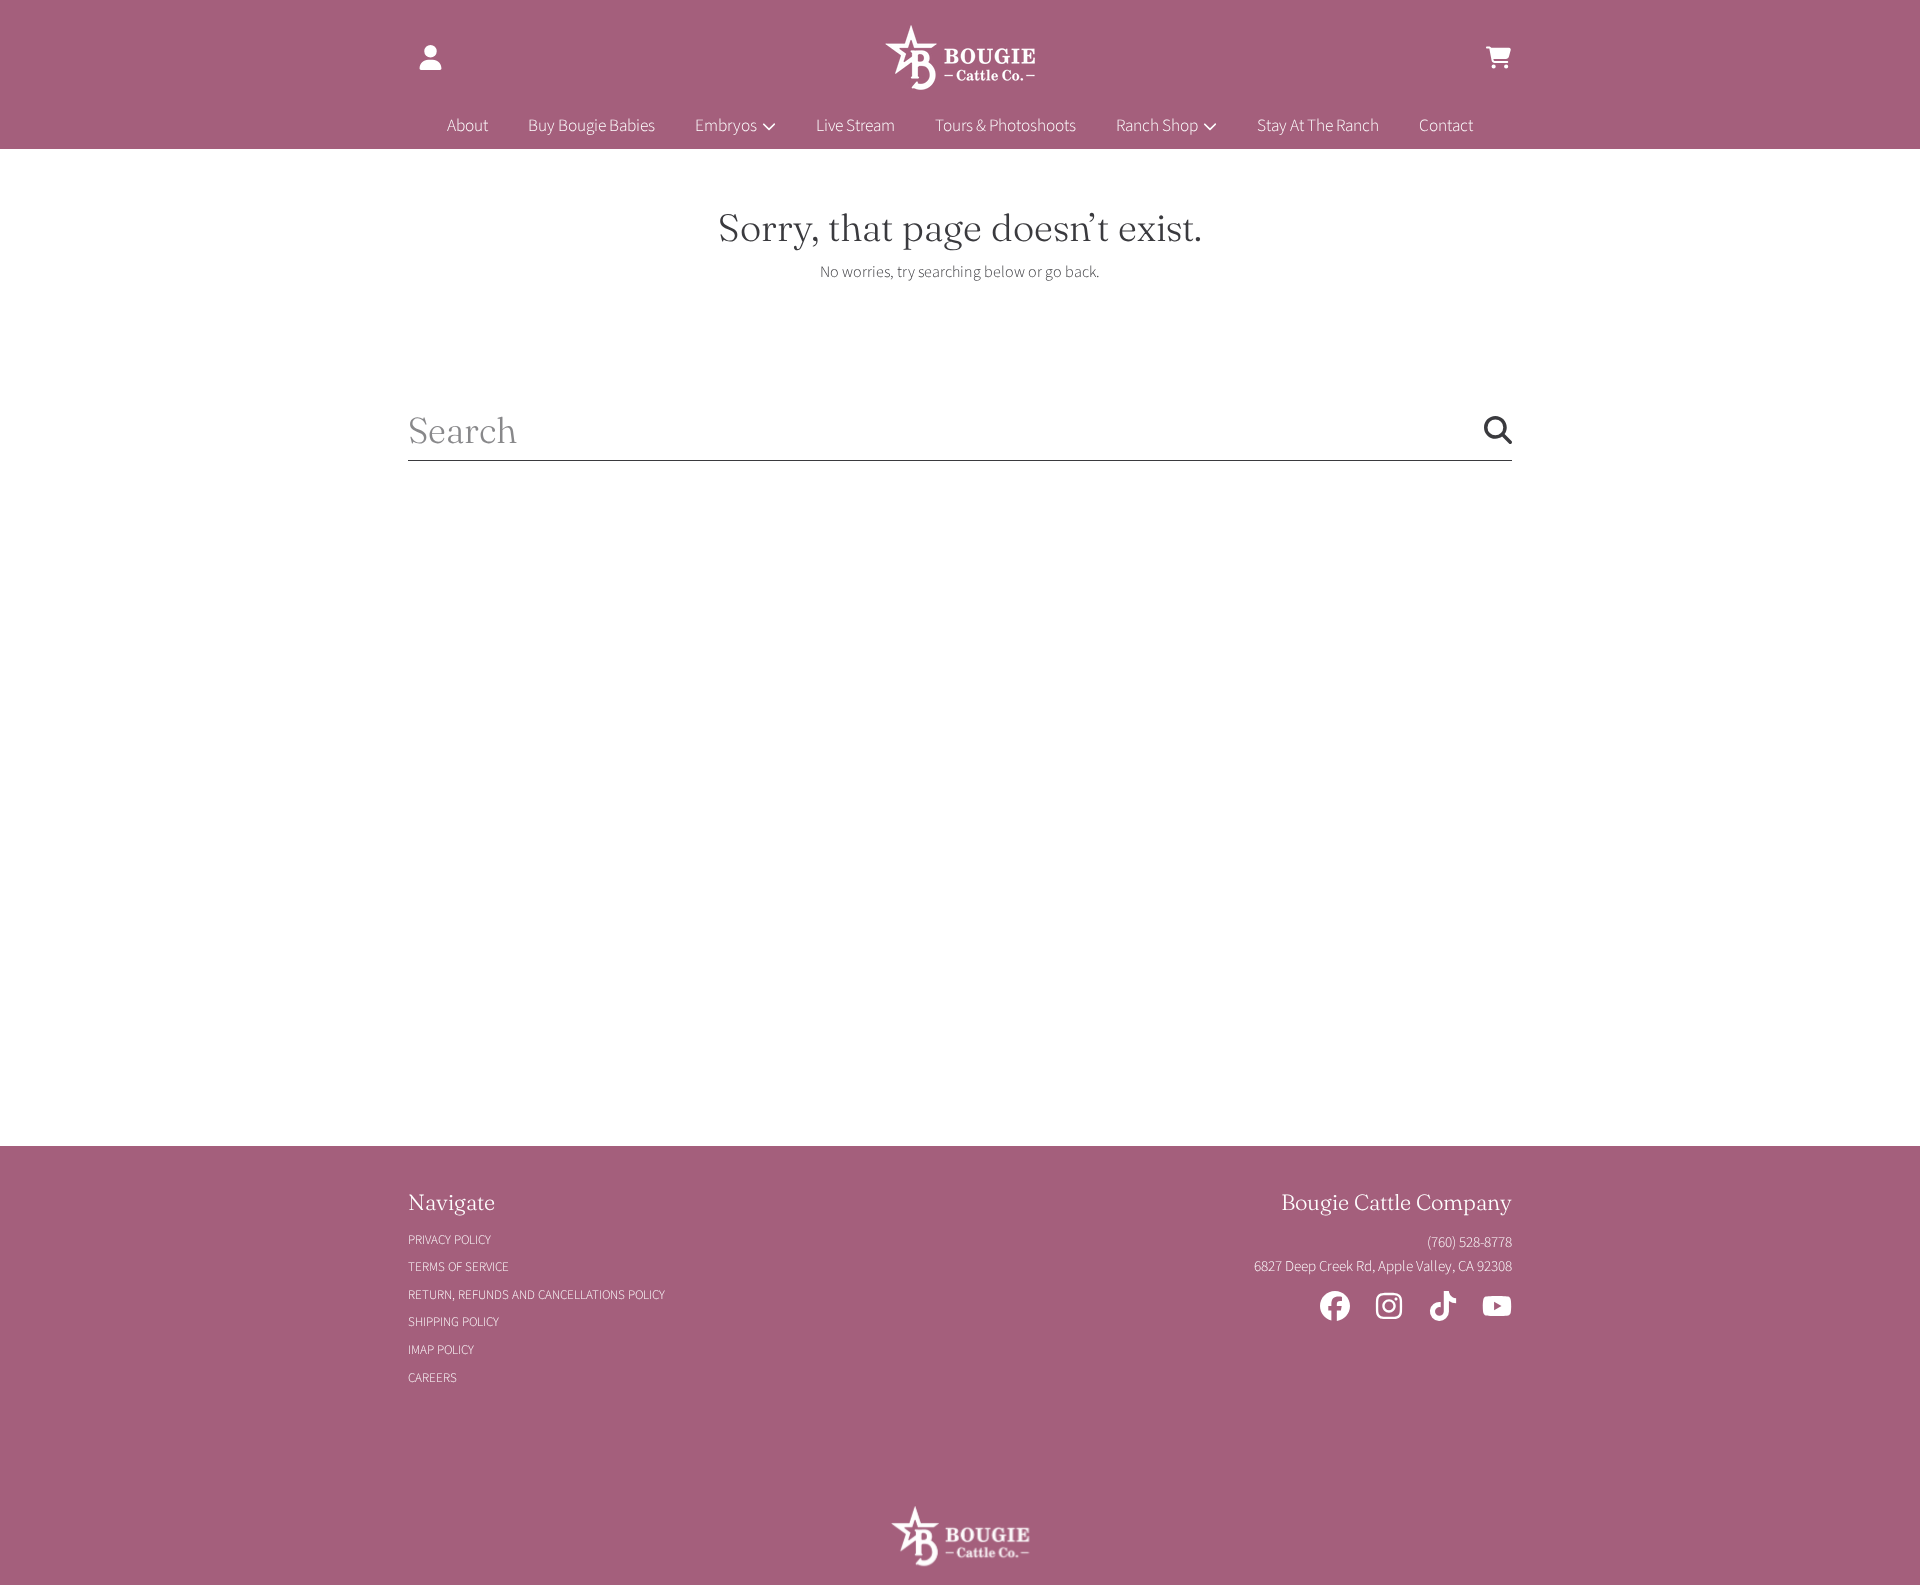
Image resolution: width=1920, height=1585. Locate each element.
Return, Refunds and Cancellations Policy (536, 1295)
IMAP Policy (441, 1350)
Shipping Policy (453, 1322)
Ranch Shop (1158, 125)
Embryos (727, 125)
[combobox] (960, 430)
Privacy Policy (449, 1240)
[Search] (1498, 430)
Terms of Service (458, 1267)
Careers (432, 1378)
